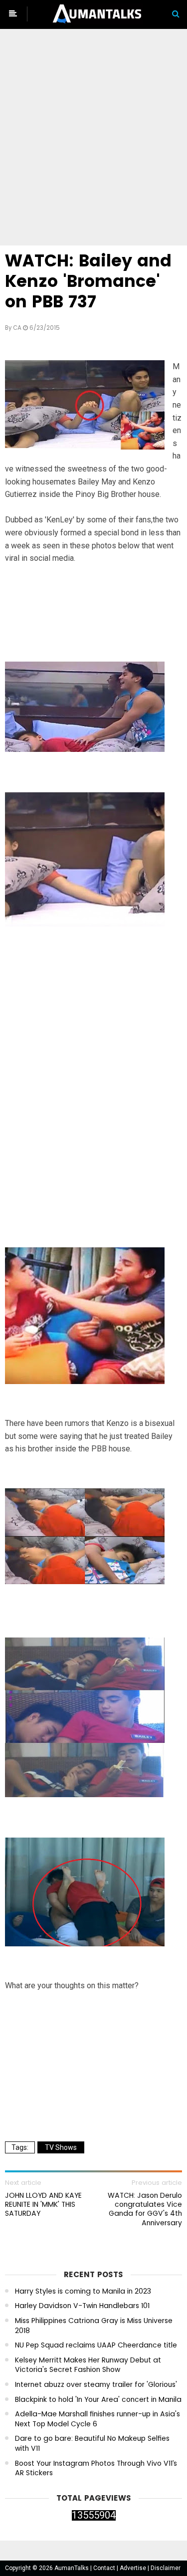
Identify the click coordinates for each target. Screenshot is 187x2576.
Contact (105, 2568)
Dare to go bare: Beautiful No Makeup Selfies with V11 (92, 2444)
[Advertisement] (93, 139)
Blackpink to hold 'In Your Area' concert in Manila (98, 2400)
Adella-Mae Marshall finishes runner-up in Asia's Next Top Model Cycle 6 (97, 2419)
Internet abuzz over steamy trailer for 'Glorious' (96, 2385)
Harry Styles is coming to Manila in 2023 (83, 2291)
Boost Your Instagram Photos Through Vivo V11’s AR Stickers (96, 2468)
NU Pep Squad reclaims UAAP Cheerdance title (96, 2345)
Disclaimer (166, 2568)
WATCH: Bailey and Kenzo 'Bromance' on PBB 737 (88, 281)
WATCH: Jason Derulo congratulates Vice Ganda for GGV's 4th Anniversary (145, 2209)
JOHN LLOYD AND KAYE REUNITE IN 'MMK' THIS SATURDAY (43, 2205)
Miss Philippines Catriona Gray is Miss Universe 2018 (94, 2326)
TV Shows (61, 2147)
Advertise (134, 2568)
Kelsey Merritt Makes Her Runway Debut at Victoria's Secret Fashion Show (88, 2365)
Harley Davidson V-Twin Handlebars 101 (82, 2306)
